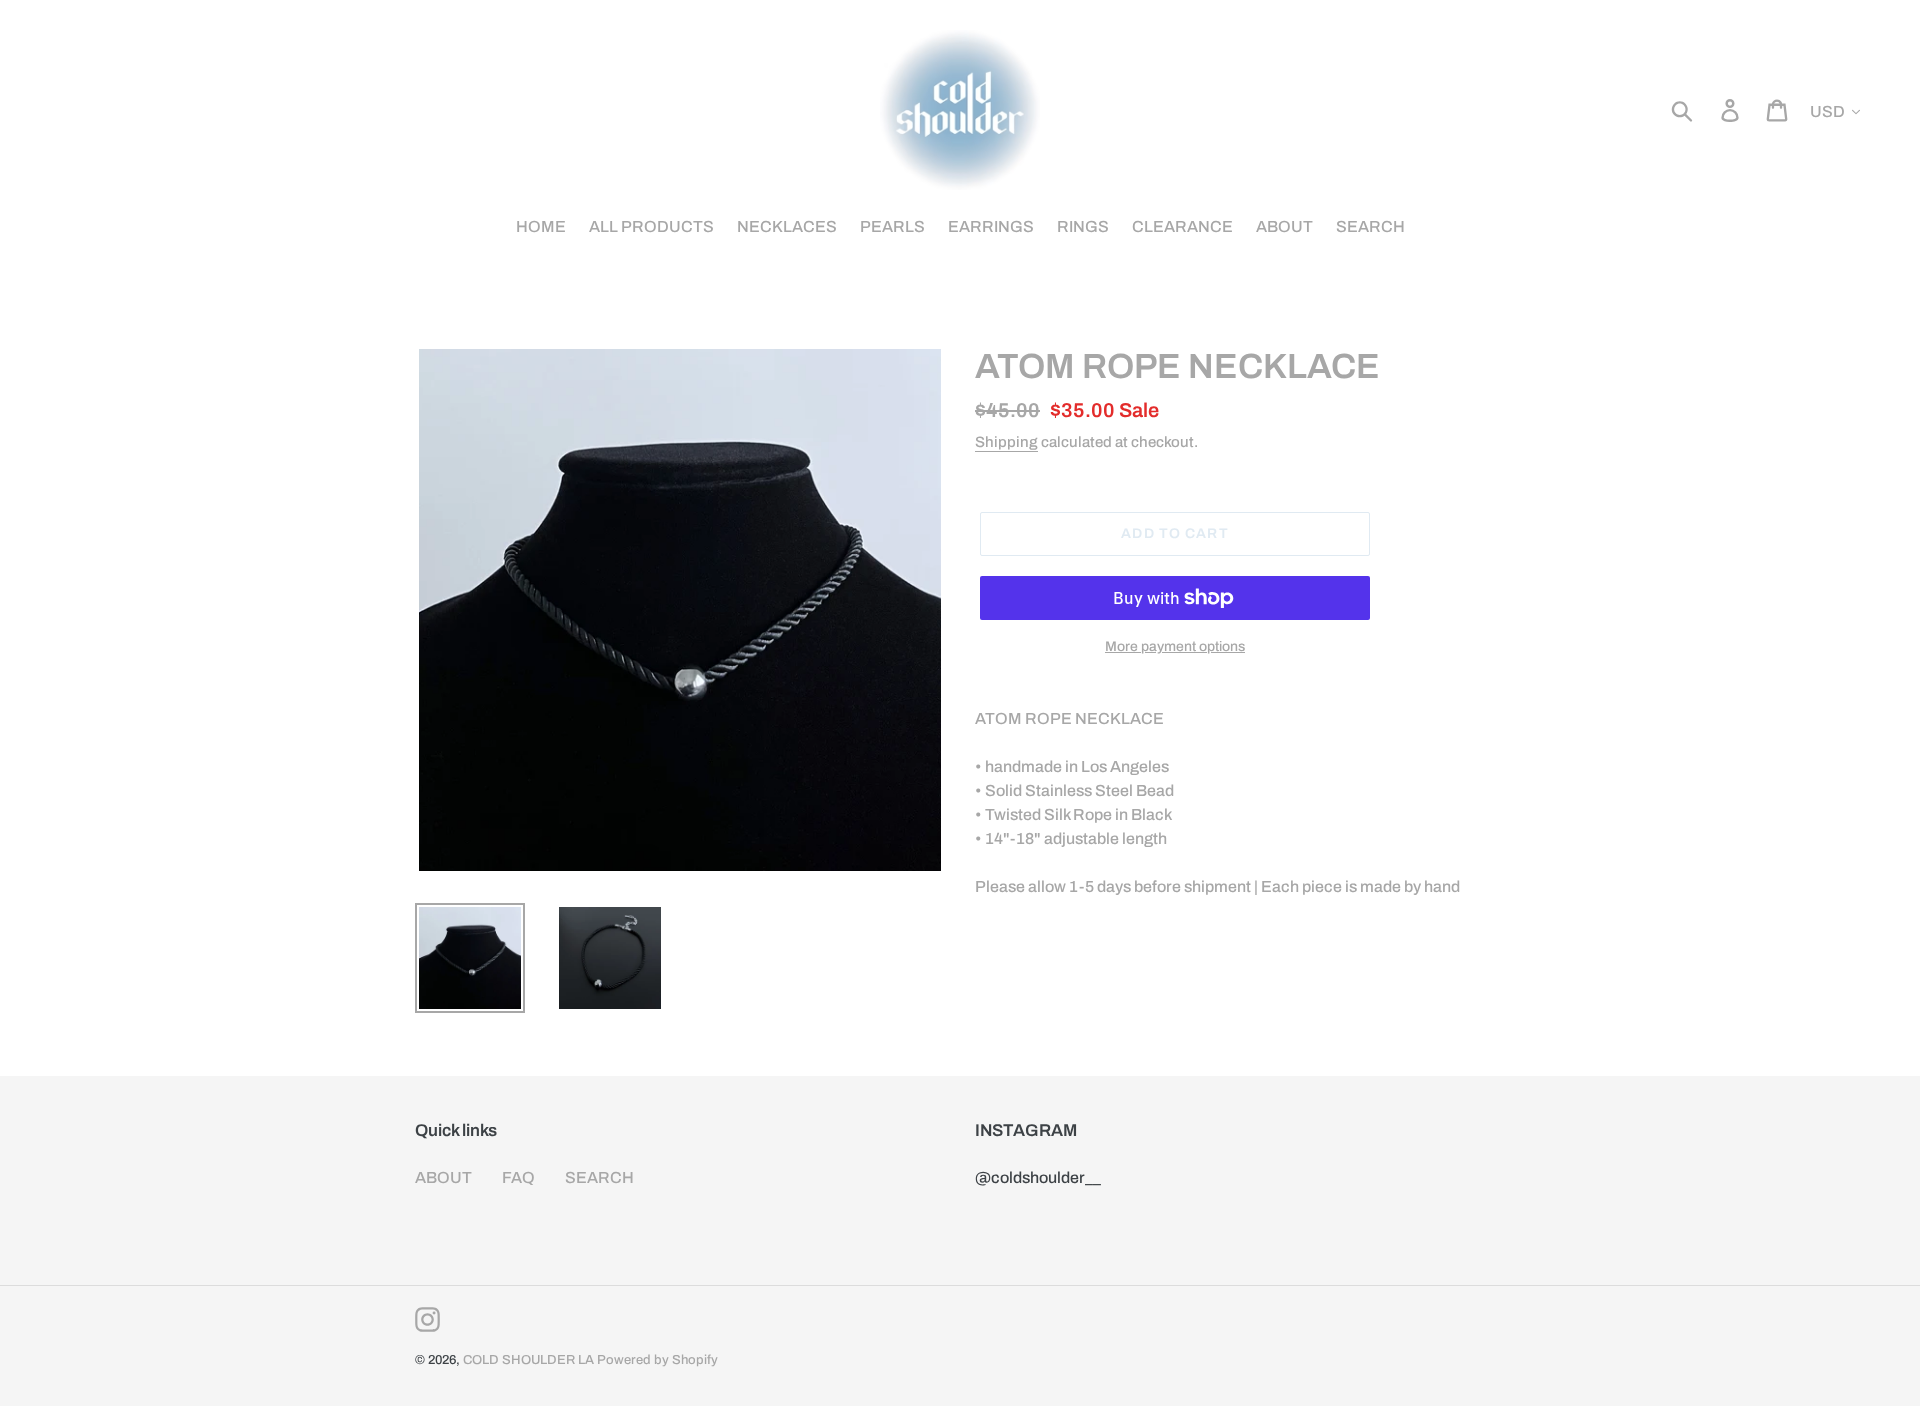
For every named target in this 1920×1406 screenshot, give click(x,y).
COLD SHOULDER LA (528, 1360)
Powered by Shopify (657, 1360)
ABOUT (443, 1177)
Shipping (1006, 442)
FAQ (518, 1177)
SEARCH (599, 1177)
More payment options (1175, 646)
